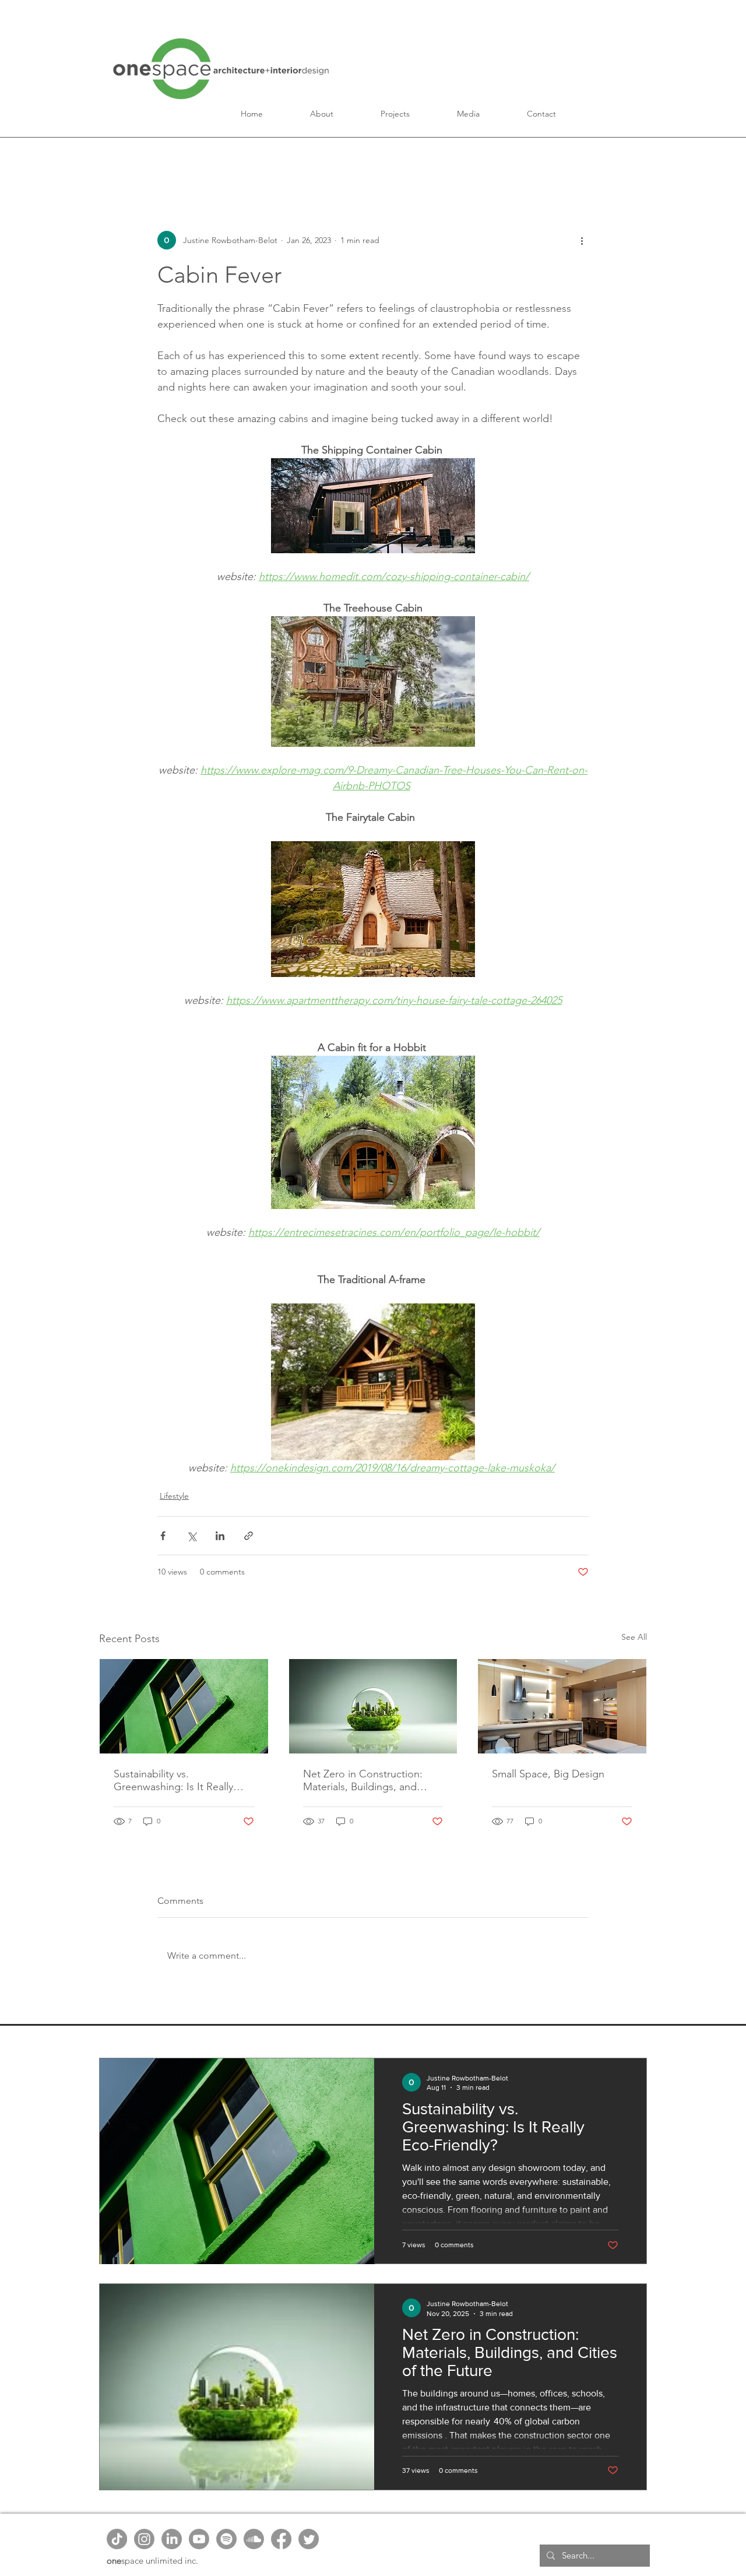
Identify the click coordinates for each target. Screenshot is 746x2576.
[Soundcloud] (254, 2539)
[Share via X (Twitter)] (191, 1536)
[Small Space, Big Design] (562, 1706)
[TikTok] (117, 2539)
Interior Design (373, 160)
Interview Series (198, 160)
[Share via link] (249, 1536)
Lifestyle (174, 1496)
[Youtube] (199, 2539)
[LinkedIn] (172, 2539)
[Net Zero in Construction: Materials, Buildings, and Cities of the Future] (373, 1706)
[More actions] (582, 240)
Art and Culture (467, 160)
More (539, 160)
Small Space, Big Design (549, 1774)
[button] (322, 114)
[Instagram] (144, 2539)
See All (634, 1637)
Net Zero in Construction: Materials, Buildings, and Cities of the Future (363, 1780)
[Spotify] (226, 2539)
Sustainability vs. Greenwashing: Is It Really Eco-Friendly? (173, 1780)
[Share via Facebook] (163, 1536)
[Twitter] (309, 2539)
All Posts (119, 160)
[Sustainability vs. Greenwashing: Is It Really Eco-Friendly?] (184, 1706)
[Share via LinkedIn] (220, 1536)
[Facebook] (281, 2539)
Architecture (287, 160)
